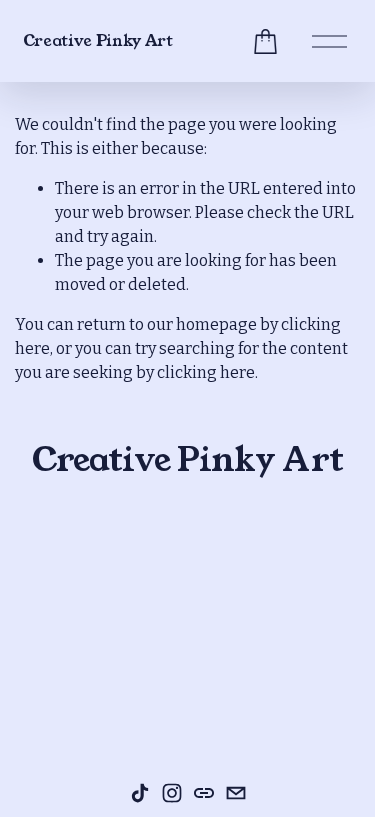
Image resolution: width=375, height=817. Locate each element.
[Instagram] (172, 793)
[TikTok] (140, 793)
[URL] (204, 793)
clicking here (206, 372)
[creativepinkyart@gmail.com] (236, 793)
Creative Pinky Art (98, 40)
